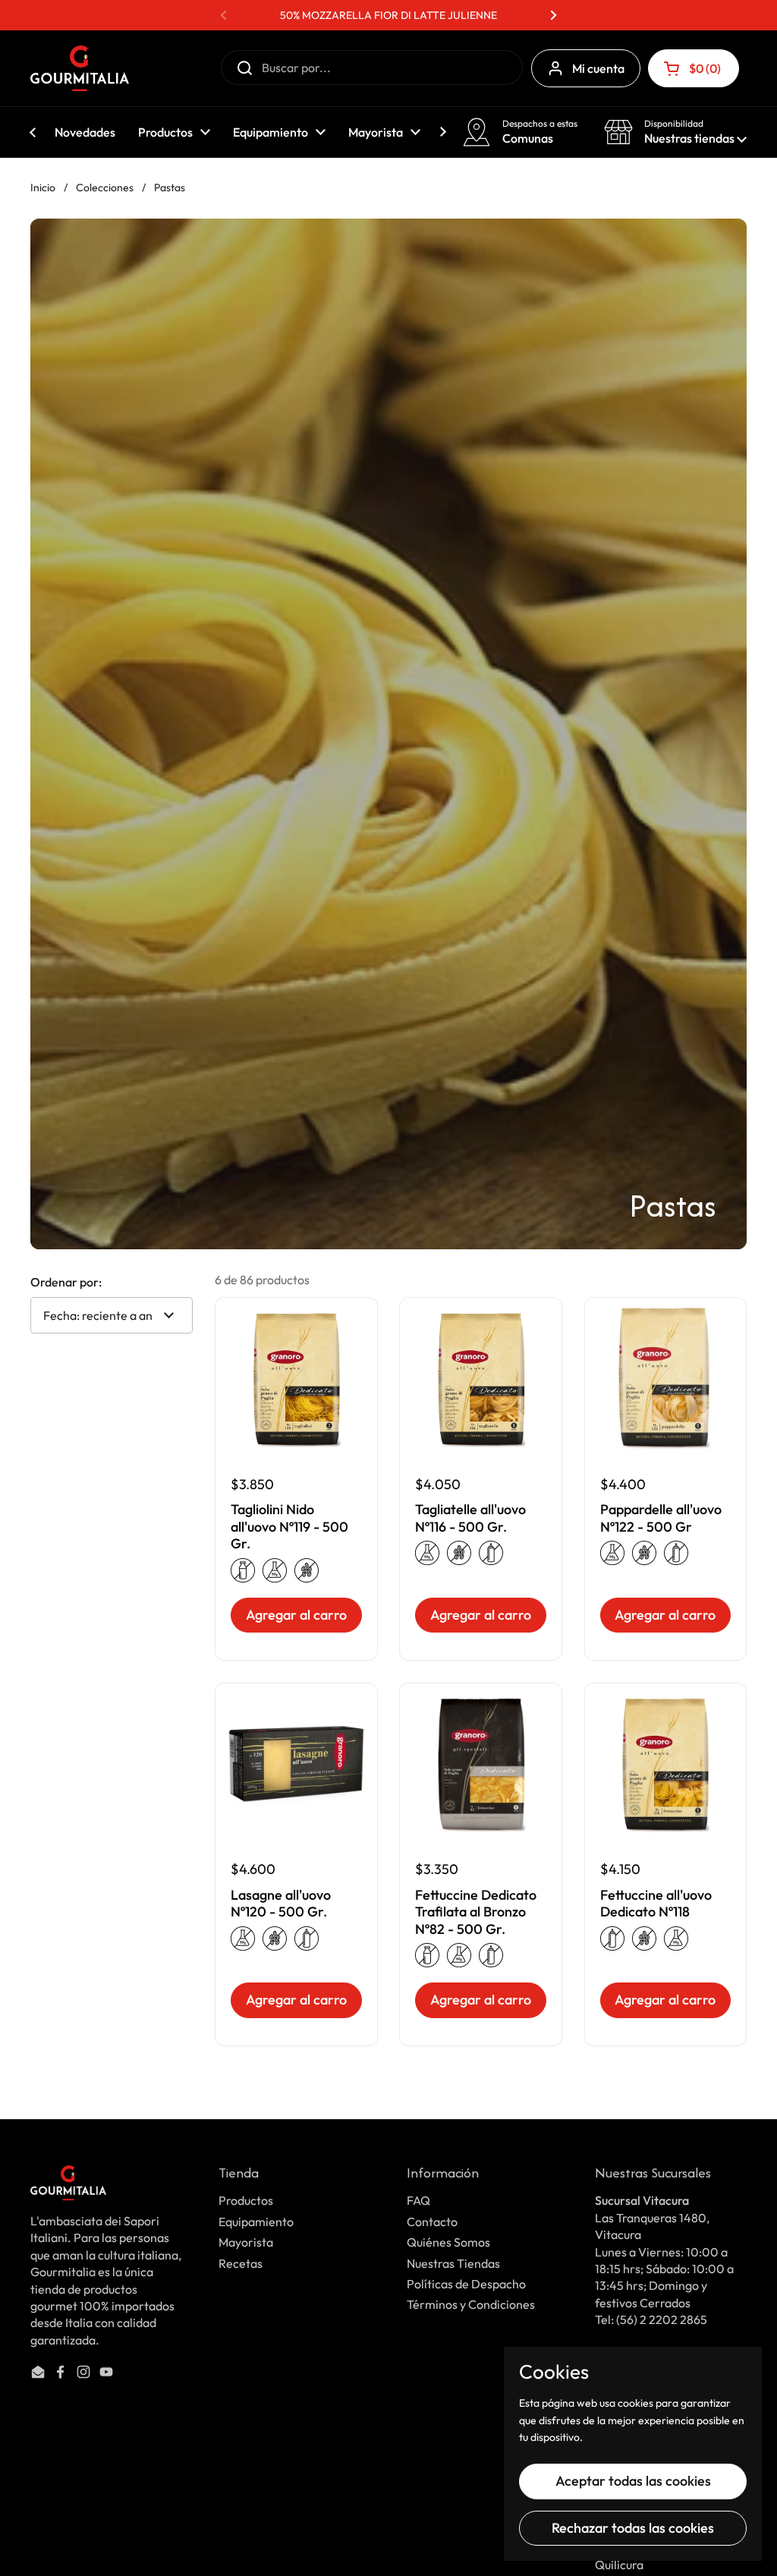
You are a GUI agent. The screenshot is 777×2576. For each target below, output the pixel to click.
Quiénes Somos (448, 2242)
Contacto (432, 2222)
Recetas (241, 2263)
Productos (246, 2200)
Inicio (43, 187)
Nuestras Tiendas (453, 2263)
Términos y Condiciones (471, 2304)
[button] (694, 68)
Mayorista (246, 2242)
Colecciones (105, 187)
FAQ (418, 2200)
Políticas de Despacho (466, 2284)
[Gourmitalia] (80, 68)
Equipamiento (256, 2222)
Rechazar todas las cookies (633, 2528)
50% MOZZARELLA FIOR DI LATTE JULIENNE (388, 15)
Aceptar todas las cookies (633, 2481)
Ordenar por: (66, 1282)
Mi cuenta (598, 68)
